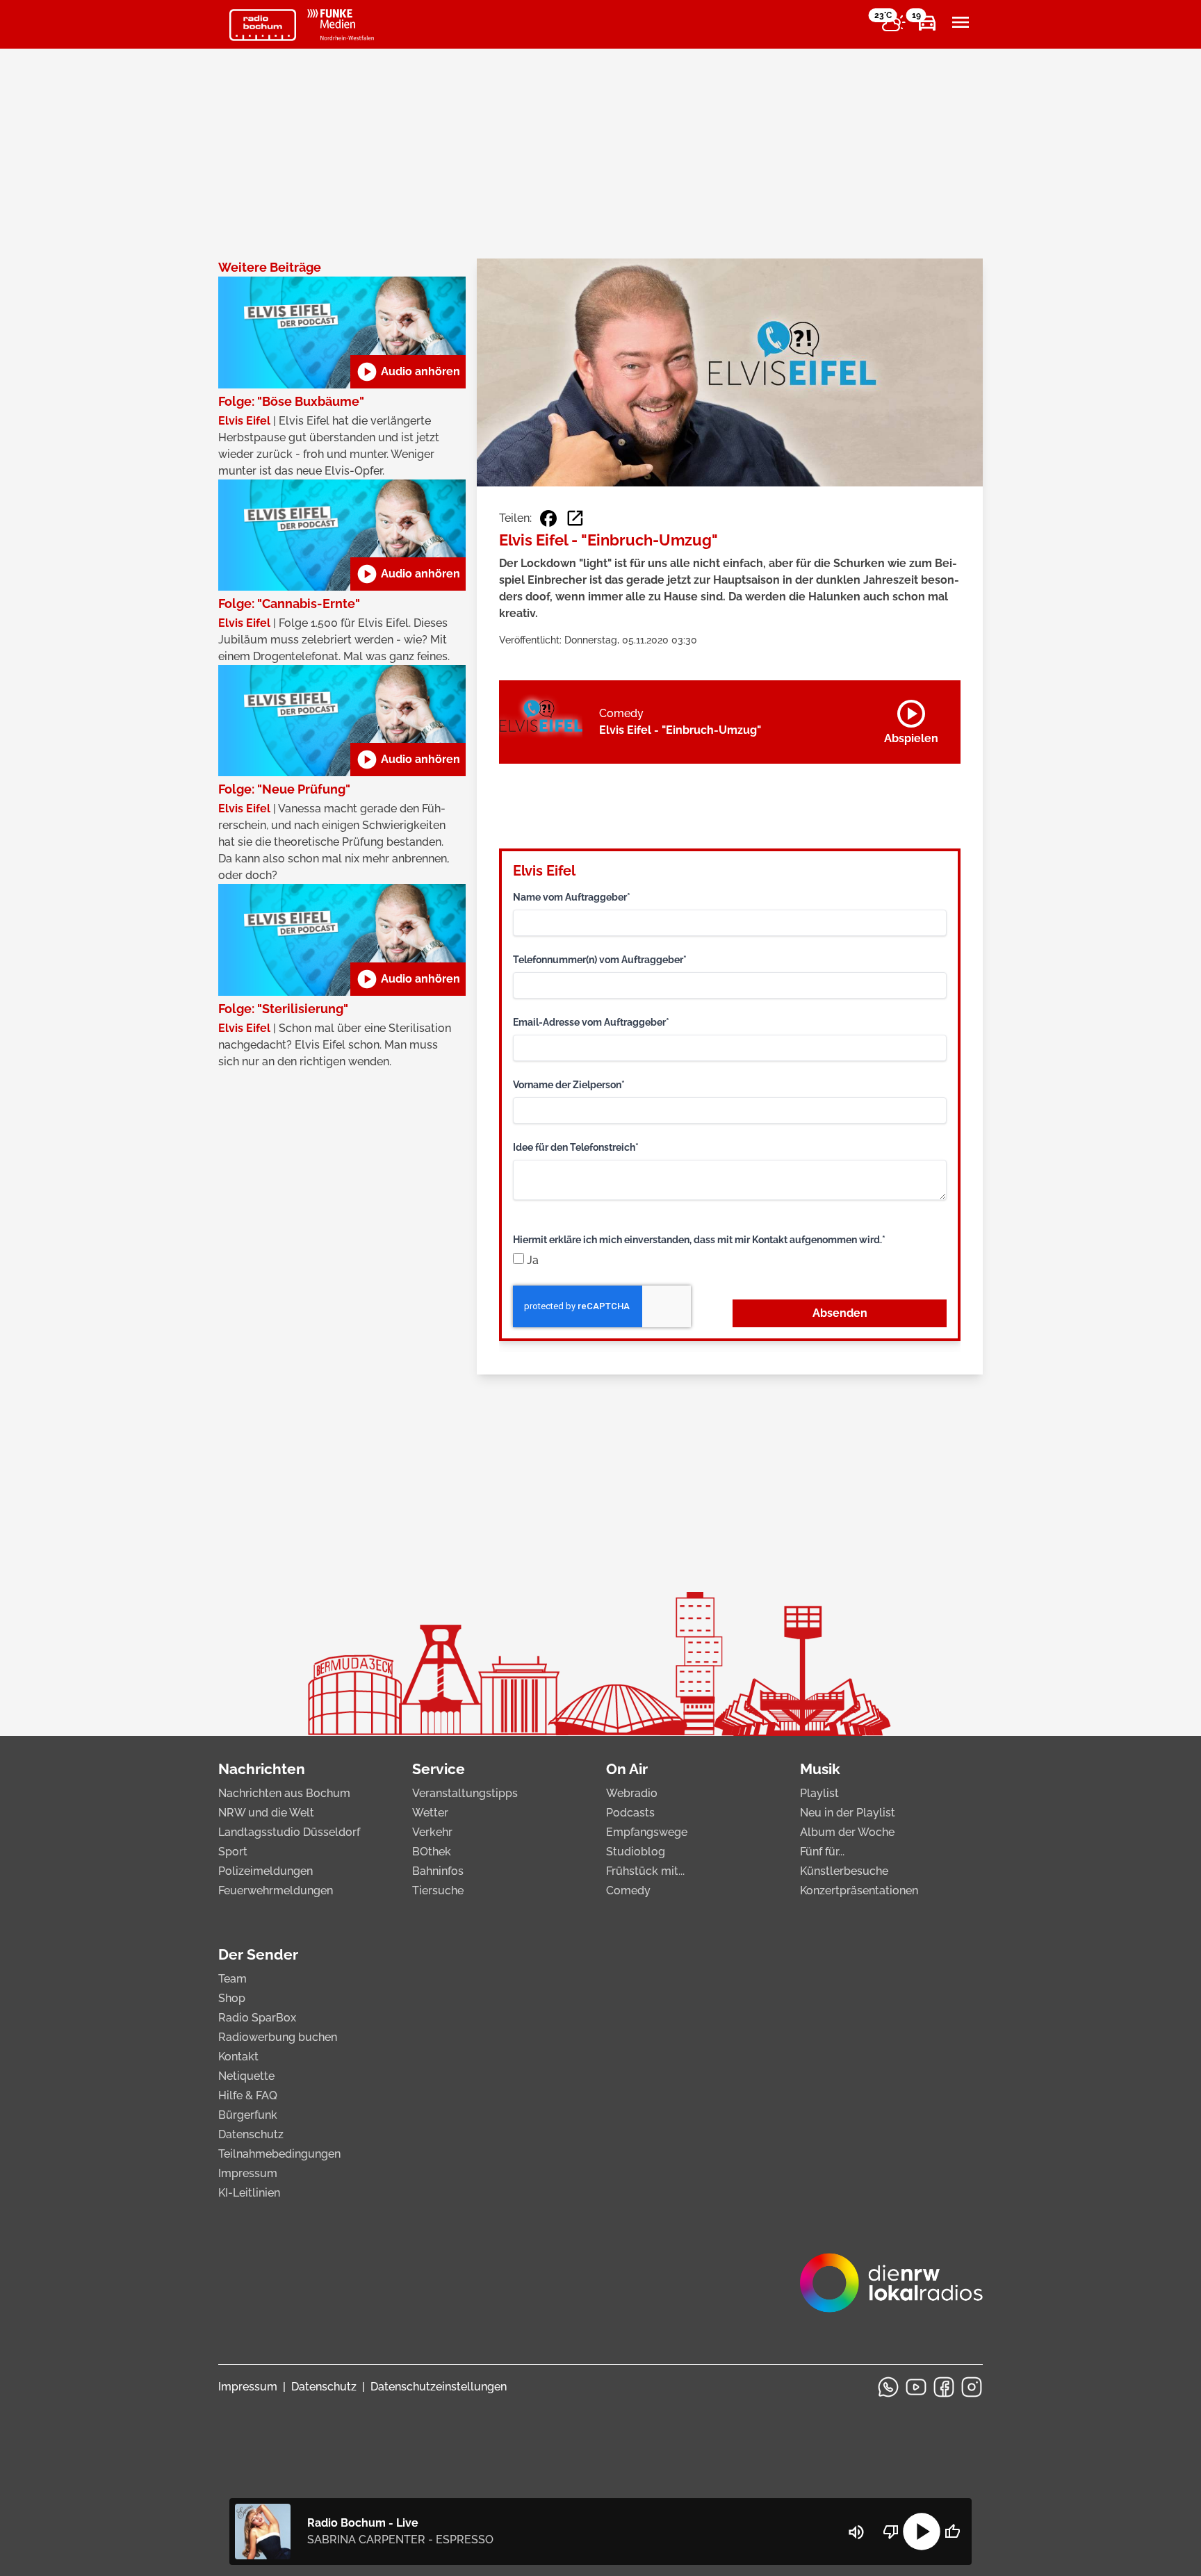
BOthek (432, 1852)
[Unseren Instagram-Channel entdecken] (972, 2387)
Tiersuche (438, 1890)
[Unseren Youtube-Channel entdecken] (916, 2387)
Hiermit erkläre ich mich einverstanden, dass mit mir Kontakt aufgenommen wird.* (699, 1240)
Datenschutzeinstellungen (439, 2387)
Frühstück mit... (645, 1871)
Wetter (430, 1813)
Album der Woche (847, 1832)
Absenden (840, 1313)
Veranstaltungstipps (465, 1793)
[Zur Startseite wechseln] (263, 25)
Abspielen (911, 719)
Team (232, 1979)
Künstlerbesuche (844, 1871)
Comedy (628, 1890)
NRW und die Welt (266, 1813)
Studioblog (636, 1852)
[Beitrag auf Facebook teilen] (548, 518)
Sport (233, 1852)
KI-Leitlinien (249, 2193)
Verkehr (432, 1832)
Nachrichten (262, 1769)
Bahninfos (438, 1871)
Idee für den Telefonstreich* (576, 1147)
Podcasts (630, 1813)
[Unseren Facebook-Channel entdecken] (944, 2387)
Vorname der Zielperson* (569, 1085)
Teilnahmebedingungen (279, 2154)
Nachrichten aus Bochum (284, 1793)
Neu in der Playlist (848, 1813)
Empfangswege (647, 1832)
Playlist (819, 1793)
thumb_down (891, 2532)
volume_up (856, 2532)
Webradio (632, 1793)
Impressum (248, 2173)
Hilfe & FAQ (248, 2095)
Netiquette (246, 2076)
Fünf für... (822, 1852)
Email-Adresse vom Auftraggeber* (591, 1022)
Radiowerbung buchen (278, 2037)
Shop (232, 1998)
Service (439, 1769)
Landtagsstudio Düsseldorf (289, 1832)
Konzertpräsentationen (859, 1890)
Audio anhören (408, 372)
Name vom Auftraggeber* (572, 897)
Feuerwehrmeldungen (276, 1890)
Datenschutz (251, 2134)
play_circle (922, 2532)
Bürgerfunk (248, 2115)
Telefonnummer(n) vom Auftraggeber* (600, 960)
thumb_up (952, 2532)
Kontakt (238, 2057)
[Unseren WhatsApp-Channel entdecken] (888, 2387)
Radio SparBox (257, 2018)
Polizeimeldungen (265, 1871)
